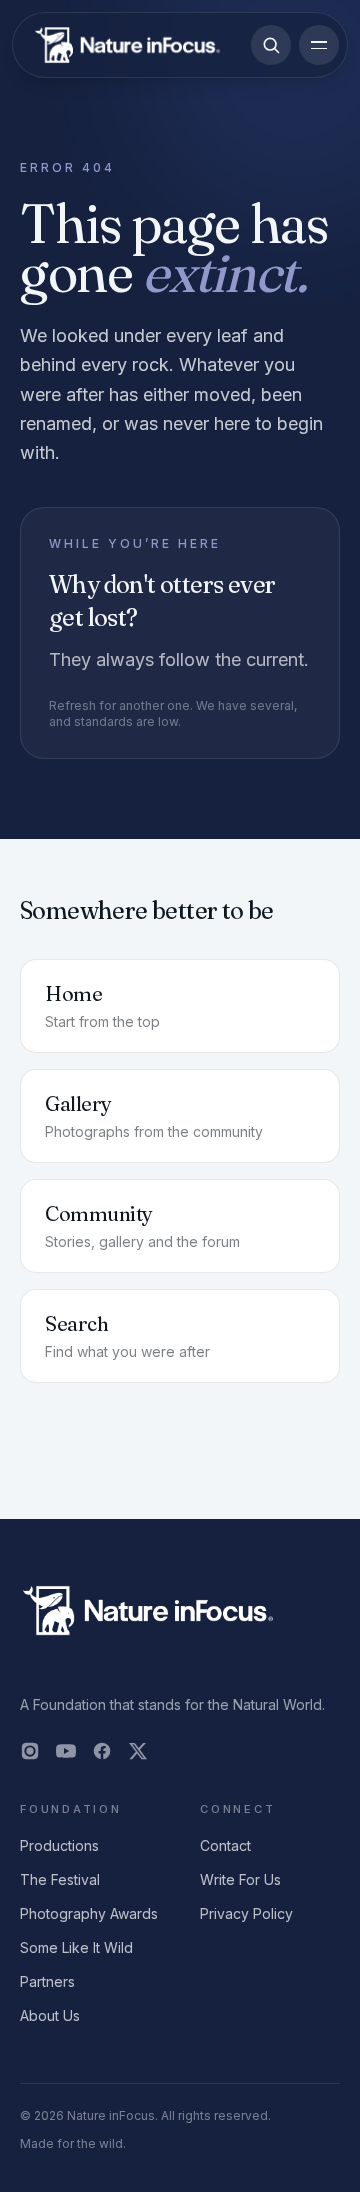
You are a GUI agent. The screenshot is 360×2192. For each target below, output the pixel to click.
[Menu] (319, 45)
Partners (47, 1981)
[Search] (271, 45)
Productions (59, 1845)
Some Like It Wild (76, 1947)
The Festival (60, 1879)
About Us (50, 2015)
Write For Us (240, 1879)
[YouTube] (66, 1751)
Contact (225, 1845)
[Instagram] (30, 1751)
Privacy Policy (246, 1913)
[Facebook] (102, 1751)
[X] (138, 1751)
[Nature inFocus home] (127, 45)
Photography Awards (89, 1913)
